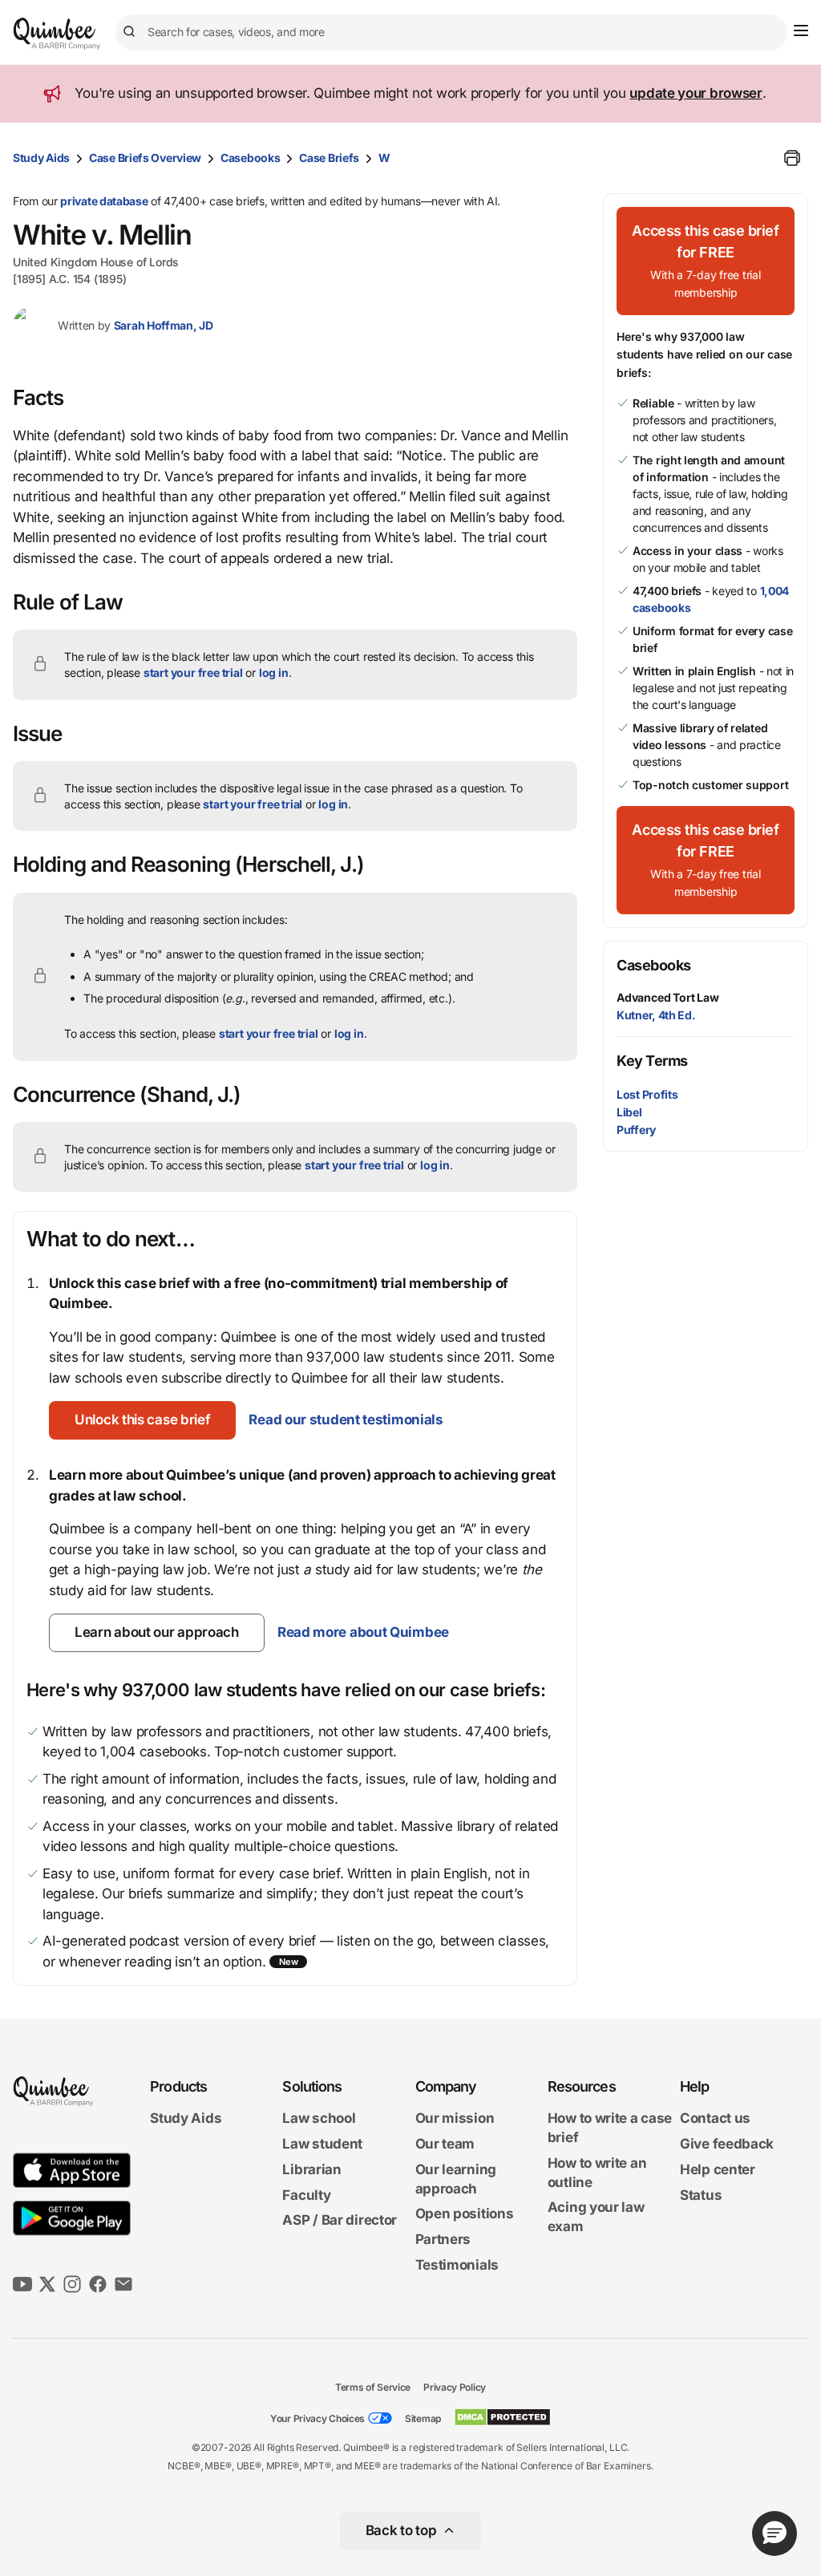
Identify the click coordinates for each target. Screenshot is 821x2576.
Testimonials (457, 2265)
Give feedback (727, 2144)
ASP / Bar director (340, 2220)
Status (701, 2195)
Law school (319, 2118)
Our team (445, 2144)
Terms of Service (373, 2387)
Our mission (455, 2118)
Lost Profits (647, 1094)
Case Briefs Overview (145, 158)
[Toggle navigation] (801, 30)
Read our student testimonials (346, 1420)
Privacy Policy (455, 2387)
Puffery (636, 1130)
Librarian (311, 2169)
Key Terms (652, 1061)
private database (104, 201)
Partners (443, 2239)
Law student (322, 2144)
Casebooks (250, 158)
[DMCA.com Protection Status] (502, 2417)
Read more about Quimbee (363, 1632)
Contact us (715, 2118)
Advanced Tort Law (668, 997)
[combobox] (451, 32)
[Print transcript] (792, 158)
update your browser (696, 93)
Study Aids (41, 158)
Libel (629, 1112)
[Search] (131, 32)
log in (274, 672)
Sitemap (423, 2418)
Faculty (306, 2195)
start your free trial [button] (193, 672)
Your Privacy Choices (317, 2418)
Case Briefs (329, 158)
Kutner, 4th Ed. (656, 1015)
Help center (718, 2169)
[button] (142, 1420)
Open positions (465, 2213)
